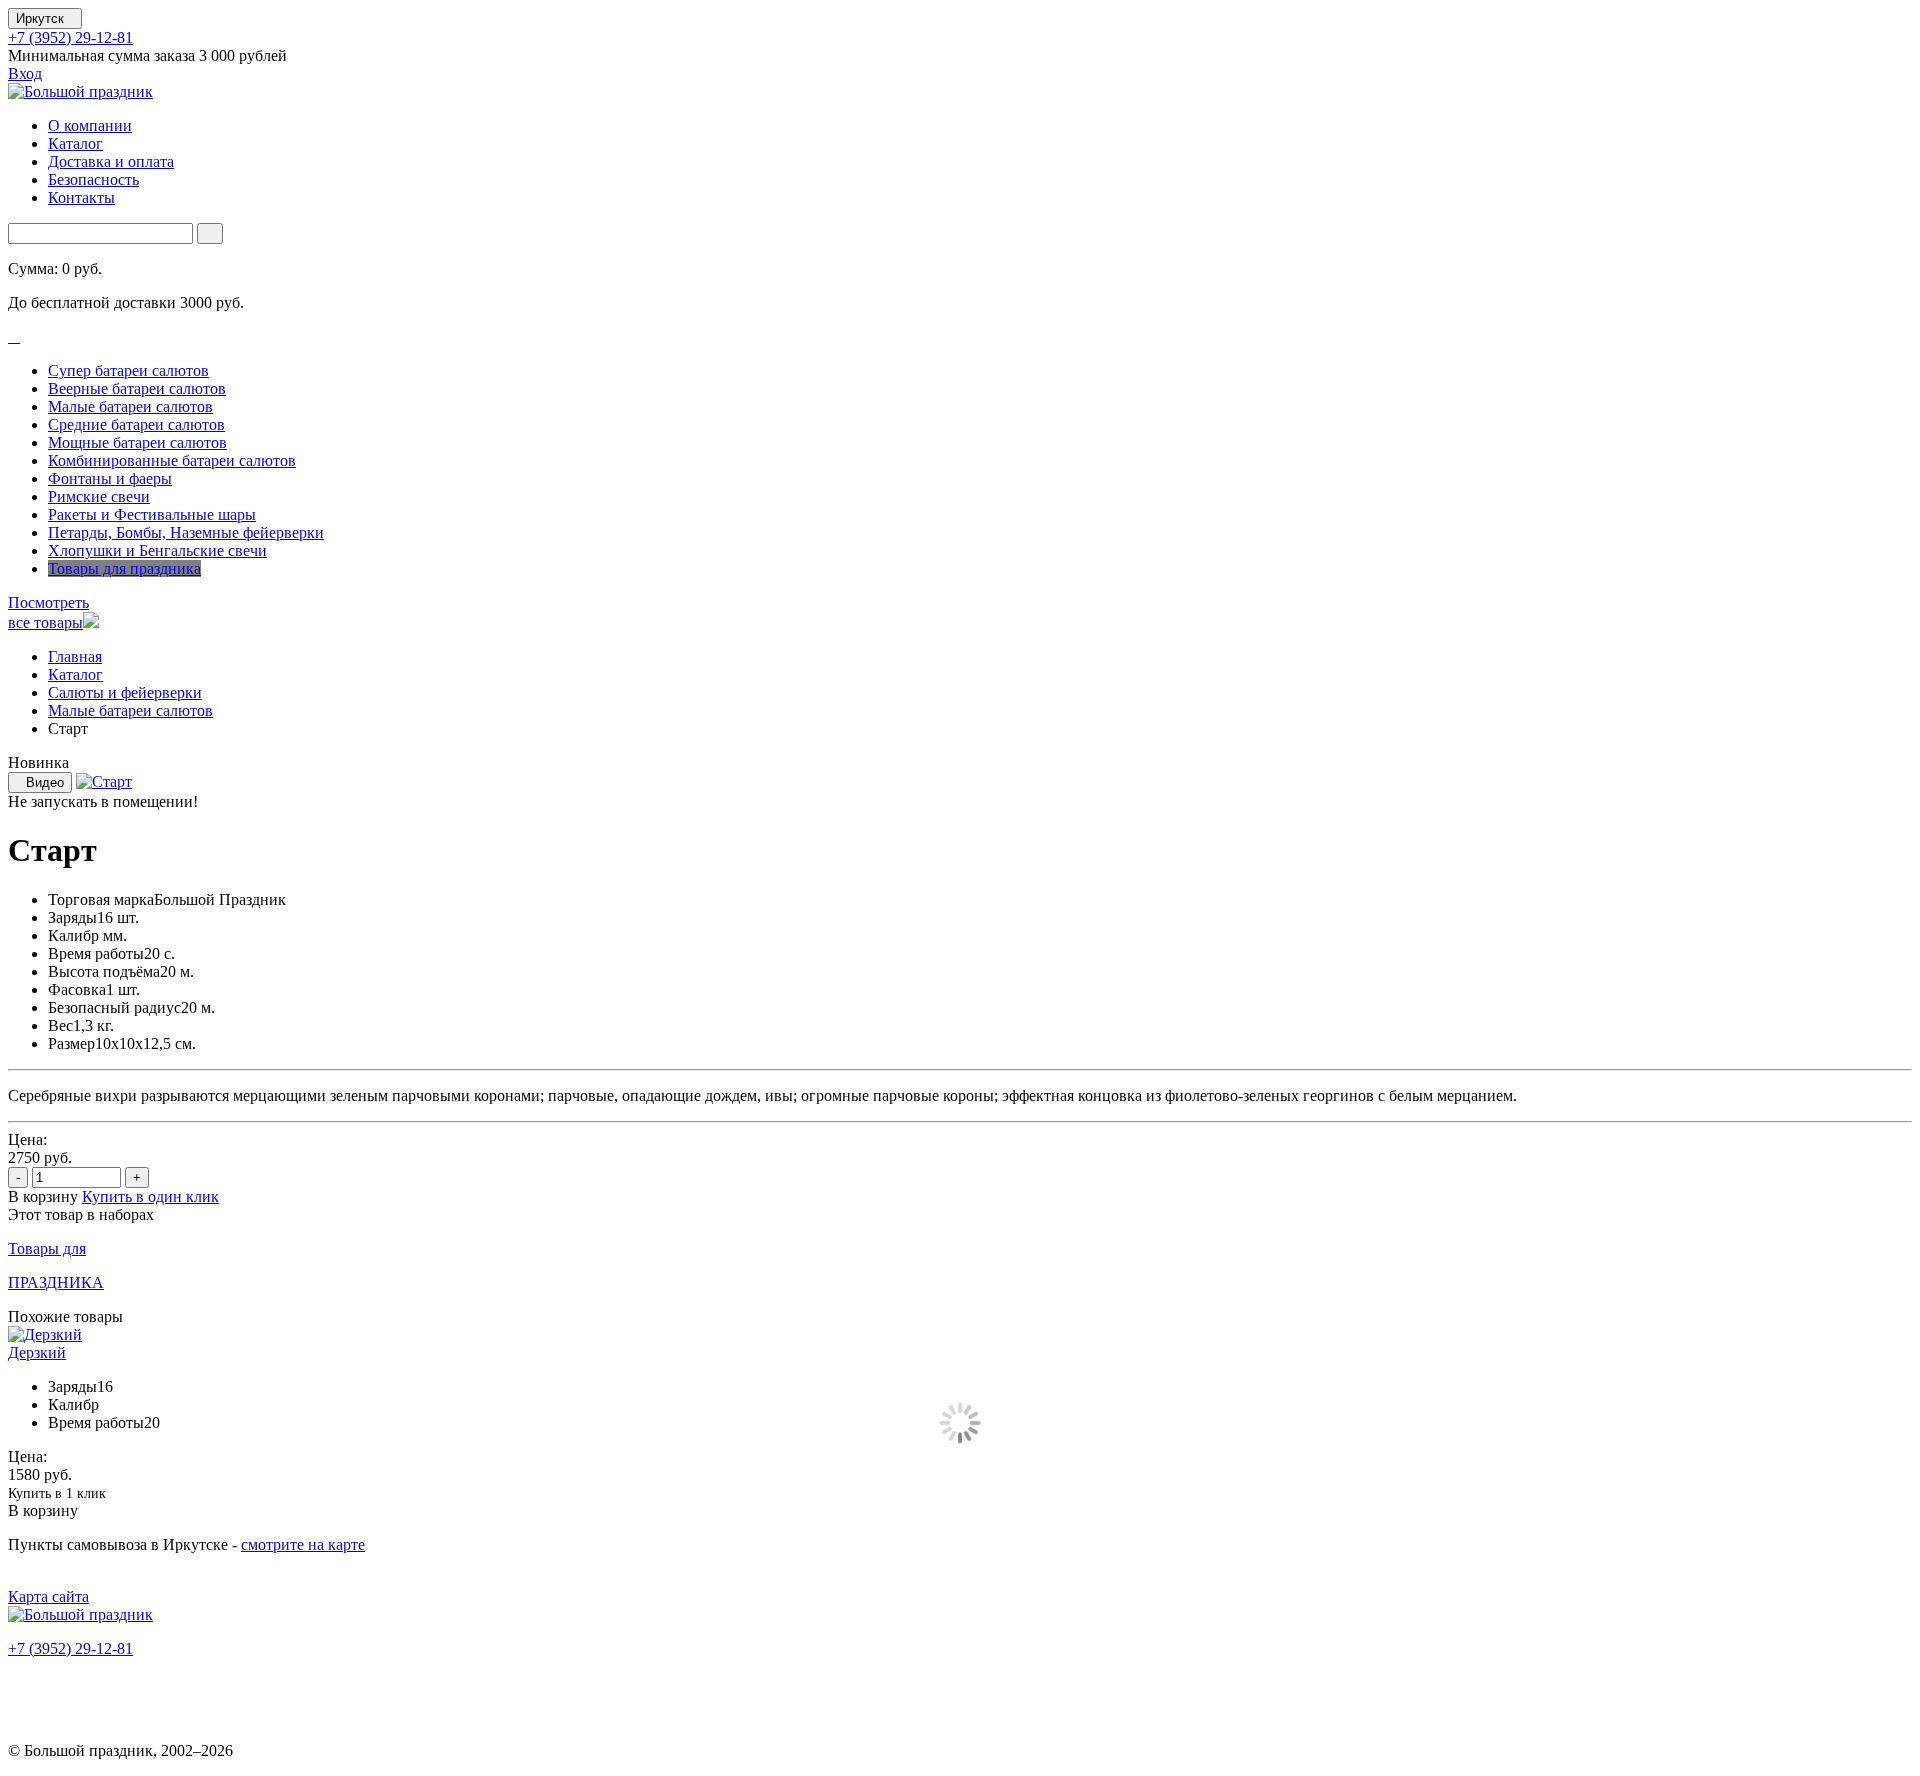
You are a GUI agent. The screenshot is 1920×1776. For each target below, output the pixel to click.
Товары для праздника (124, 568)
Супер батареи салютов (128, 370)
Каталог (75, 143)
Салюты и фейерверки (125, 692)
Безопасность (93, 179)
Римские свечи (99, 496)
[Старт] (104, 781)
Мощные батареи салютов (137, 442)
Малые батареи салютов (130, 406)
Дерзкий (37, 1352)
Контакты (81, 197)
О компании (90, 125)
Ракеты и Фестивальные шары (152, 514)
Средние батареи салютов (136, 424)
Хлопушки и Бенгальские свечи (157, 550)
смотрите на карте (303, 1544)
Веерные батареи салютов (137, 388)
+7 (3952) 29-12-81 (70, 37)
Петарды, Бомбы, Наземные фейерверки (186, 532)
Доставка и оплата (111, 161)
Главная (75, 656)
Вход (25, 73)
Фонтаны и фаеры (110, 478)
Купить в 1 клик (57, 1493)
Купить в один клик (150, 1196)
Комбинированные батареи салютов (172, 460)
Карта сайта (48, 1596)
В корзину (45, 1196)
